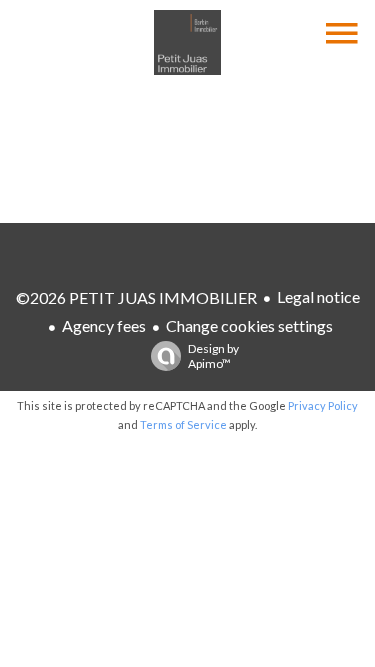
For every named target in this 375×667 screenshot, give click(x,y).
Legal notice (318, 296)
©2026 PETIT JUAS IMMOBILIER (136, 297)
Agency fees (104, 325)
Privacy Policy (323, 405)
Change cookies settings (249, 325)
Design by (213, 356)
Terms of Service (183, 424)
